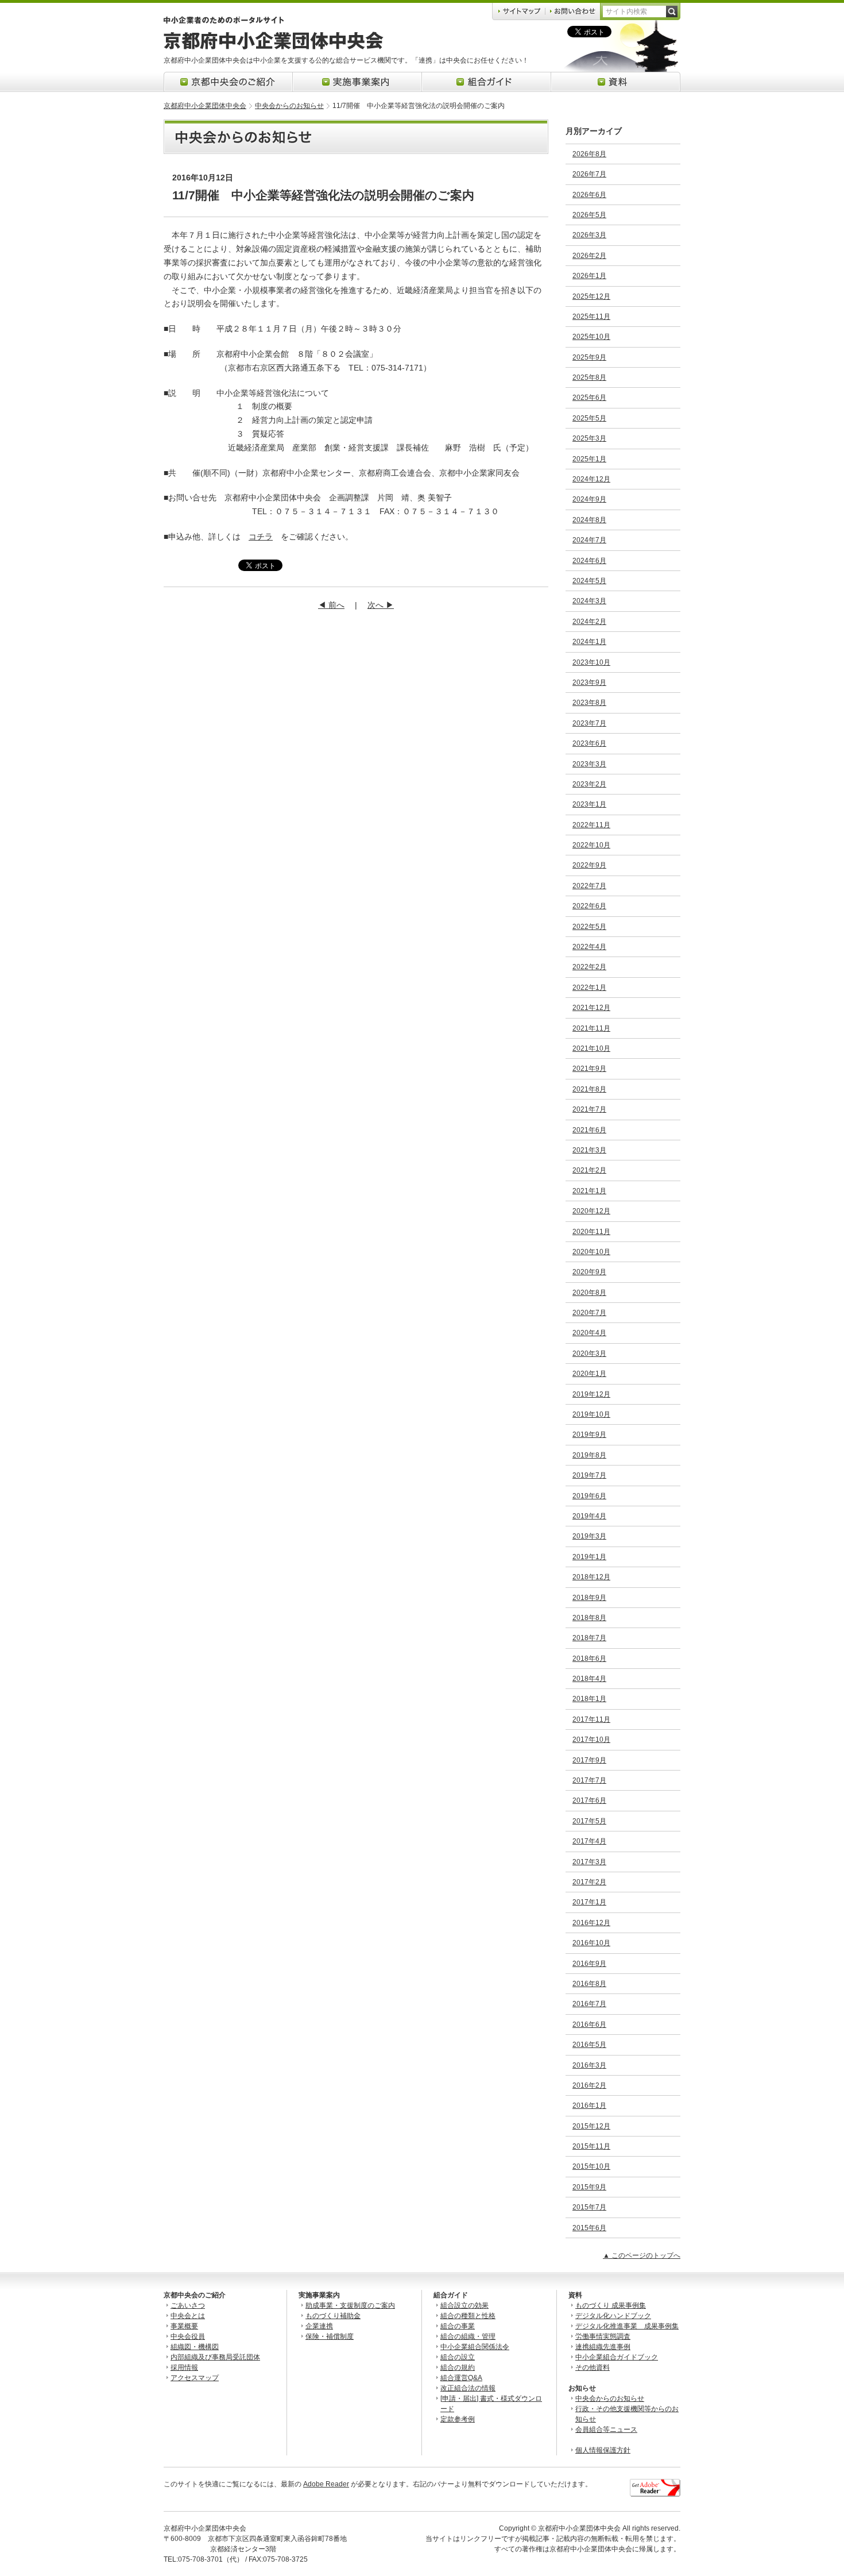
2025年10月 (591, 337)
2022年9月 (589, 865)
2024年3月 (589, 601)
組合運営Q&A (461, 2378)
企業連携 (319, 2326)
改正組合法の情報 (468, 2388)
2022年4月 (589, 947)
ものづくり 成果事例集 (611, 2305)
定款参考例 (458, 2419)
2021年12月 (591, 1008)
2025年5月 (589, 418)
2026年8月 (589, 154)
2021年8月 (589, 1089)
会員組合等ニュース (606, 2430)
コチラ (261, 537)
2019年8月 (589, 1455)
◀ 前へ (331, 605)
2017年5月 (589, 1821)
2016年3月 (589, 2065)
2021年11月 (591, 1028)
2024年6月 (589, 561)
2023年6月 (589, 743)
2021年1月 (589, 1191)
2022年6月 (589, 906)
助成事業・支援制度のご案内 (350, 2305)
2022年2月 (589, 967)
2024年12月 (591, 479)
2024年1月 (589, 642)
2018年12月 (591, 1577)
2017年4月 (589, 1841)
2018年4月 (589, 1679)
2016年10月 (591, 1943)
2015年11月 (591, 2146)
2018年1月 (589, 1699)
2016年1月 (589, 2105)
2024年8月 (589, 520)
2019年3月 (589, 1536)
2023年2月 (589, 784)
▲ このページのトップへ (642, 2255)
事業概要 (184, 2326)
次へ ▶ (381, 605)
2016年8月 (589, 1984)
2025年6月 (589, 398)
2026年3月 (589, 235)
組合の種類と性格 (468, 2316)
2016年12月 (591, 1923)
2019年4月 (589, 1516)
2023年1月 (589, 804)
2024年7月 (589, 540)
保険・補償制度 (330, 2336)
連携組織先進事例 (603, 2347)
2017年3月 (589, 1862)
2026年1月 (589, 276)
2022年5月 (589, 927)
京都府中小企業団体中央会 (205, 106)
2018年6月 (589, 1659)
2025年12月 (591, 296)
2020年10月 (591, 1252)
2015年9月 (589, 2187)
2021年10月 (591, 1048)
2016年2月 (589, 2085)
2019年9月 (589, 1434)
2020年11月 (591, 1232)
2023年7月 (589, 723)
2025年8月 (589, 377)
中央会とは (188, 2316)
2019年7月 (589, 1475)
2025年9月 (589, 357)
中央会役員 (188, 2336)
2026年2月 (589, 256)
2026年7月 (589, 174)
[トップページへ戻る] (274, 47)
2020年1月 (589, 1374)
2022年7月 (589, 886)
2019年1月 (589, 1557)
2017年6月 (589, 1800)
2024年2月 (589, 622)
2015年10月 (591, 2166)
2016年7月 (589, 2004)
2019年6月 (589, 1496)
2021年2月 (589, 1170)
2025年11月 (591, 317)
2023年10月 (591, 662)
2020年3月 (589, 1353)
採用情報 (184, 2367)
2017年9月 (589, 1760)
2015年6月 (589, 2228)
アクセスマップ (195, 2378)
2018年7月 (589, 1638)
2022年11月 (591, 825)
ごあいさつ (188, 2305)
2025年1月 (589, 459)
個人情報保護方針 (603, 2450)
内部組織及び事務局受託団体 (215, 2357)
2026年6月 (589, 195)
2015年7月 (589, 2207)
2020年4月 (589, 1333)
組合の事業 (458, 2326)
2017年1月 (589, 1902)
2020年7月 (589, 1313)
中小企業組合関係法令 (475, 2347)
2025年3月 (589, 438)
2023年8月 (589, 703)
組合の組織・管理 (468, 2336)
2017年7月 (589, 1780)
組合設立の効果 (464, 2305)
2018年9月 (589, 1598)
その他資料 (593, 2367)
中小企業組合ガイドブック (617, 2357)
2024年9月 (589, 499)
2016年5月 (589, 2045)
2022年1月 (589, 988)
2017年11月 (591, 1719)
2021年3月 (589, 1150)
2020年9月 (589, 1272)
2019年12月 (591, 1394)
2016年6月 (589, 2024)
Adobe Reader (326, 2484)
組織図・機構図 (195, 2347)
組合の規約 (458, 2367)
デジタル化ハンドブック (613, 2316)
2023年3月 (589, 764)
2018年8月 (589, 1618)
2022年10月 (591, 845)
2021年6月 (589, 1130)
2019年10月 (591, 1414)
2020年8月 (589, 1293)
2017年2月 (589, 1882)
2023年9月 (589, 682)
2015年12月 (591, 2126)
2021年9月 (589, 1069)
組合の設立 (458, 2357)
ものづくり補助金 (333, 2316)
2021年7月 (589, 1109)
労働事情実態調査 (603, 2336)
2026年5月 (589, 215)
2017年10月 (591, 1740)
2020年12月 (591, 1211)
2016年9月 (589, 1964)
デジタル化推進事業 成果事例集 (627, 2326)
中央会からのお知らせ (289, 106)
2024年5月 (589, 581)
